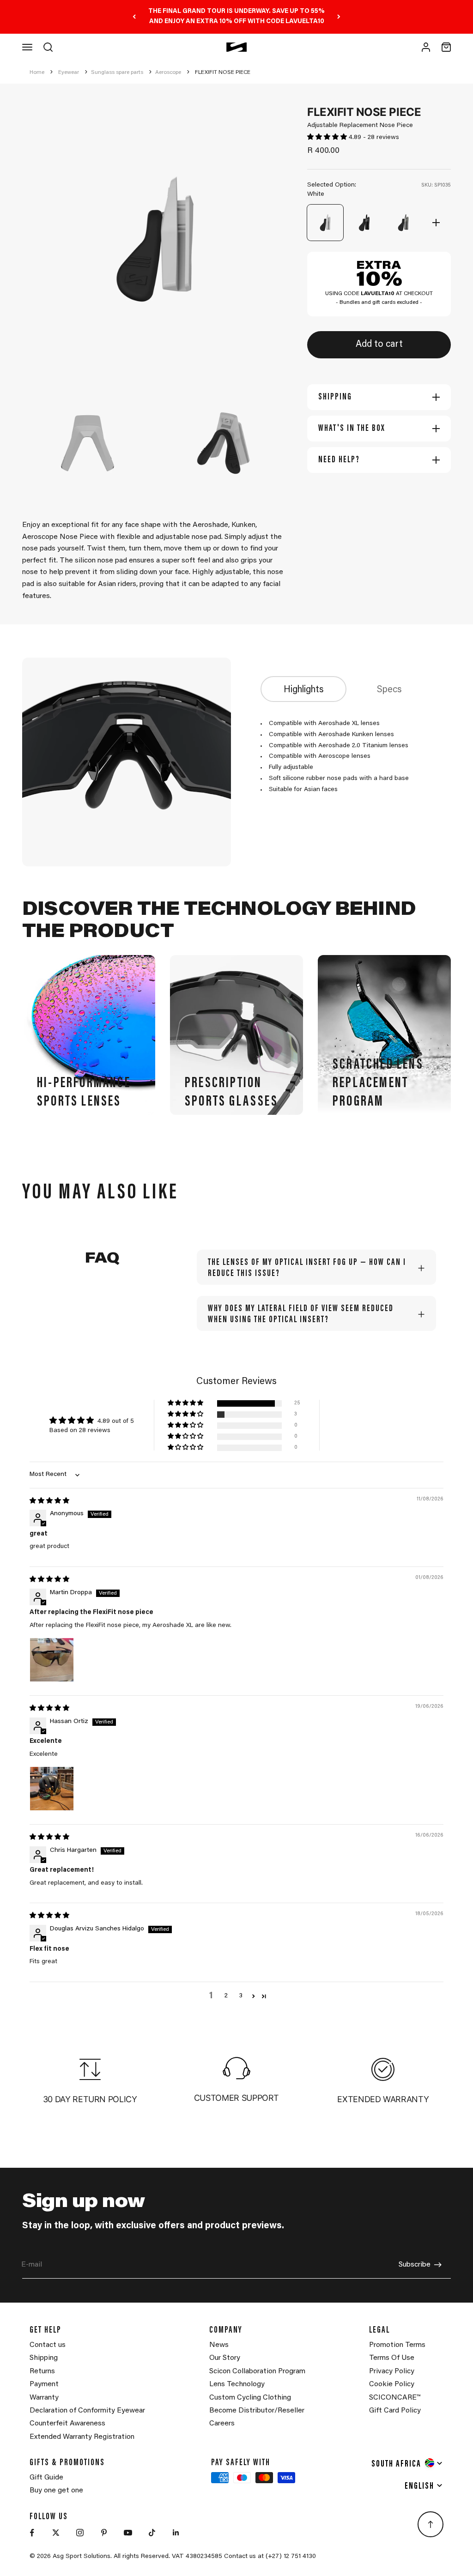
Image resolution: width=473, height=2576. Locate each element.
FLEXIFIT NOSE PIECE (223, 73)
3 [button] (241, 1996)
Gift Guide (46, 2478)
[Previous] (134, 17)
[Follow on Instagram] (80, 2533)
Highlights (304, 690)
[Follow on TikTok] (152, 2533)
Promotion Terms (397, 2345)
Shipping (44, 2358)
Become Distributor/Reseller (257, 2411)
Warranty (44, 2398)
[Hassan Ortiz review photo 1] (52, 1789)
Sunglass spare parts (117, 73)
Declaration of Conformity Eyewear (87, 2411)
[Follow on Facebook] (32, 2533)
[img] (49, 1501)
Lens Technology (237, 2384)
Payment (44, 2384)
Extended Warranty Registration (82, 2437)
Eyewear (69, 73)
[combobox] (407, 2463)
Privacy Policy (392, 2371)
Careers (222, 2424)
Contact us (48, 2345)
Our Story (225, 2358)
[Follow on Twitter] (56, 2533)
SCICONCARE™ (395, 2398)
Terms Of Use (392, 2358)
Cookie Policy (392, 2384)
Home (37, 73)
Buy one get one (56, 2491)
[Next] (339, 17)
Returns (42, 2371)
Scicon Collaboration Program (257, 2371)
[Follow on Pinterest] (104, 2533)
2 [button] (226, 1996)
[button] (328, 138)
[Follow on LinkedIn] (176, 2533)
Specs (389, 690)
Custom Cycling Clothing (250, 2398)
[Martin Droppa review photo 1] (52, 1660)
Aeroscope (168, 73)
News (219, 2345)
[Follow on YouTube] (128, 2533)
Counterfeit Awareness (67, 2424)
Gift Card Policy (395, 2411)
